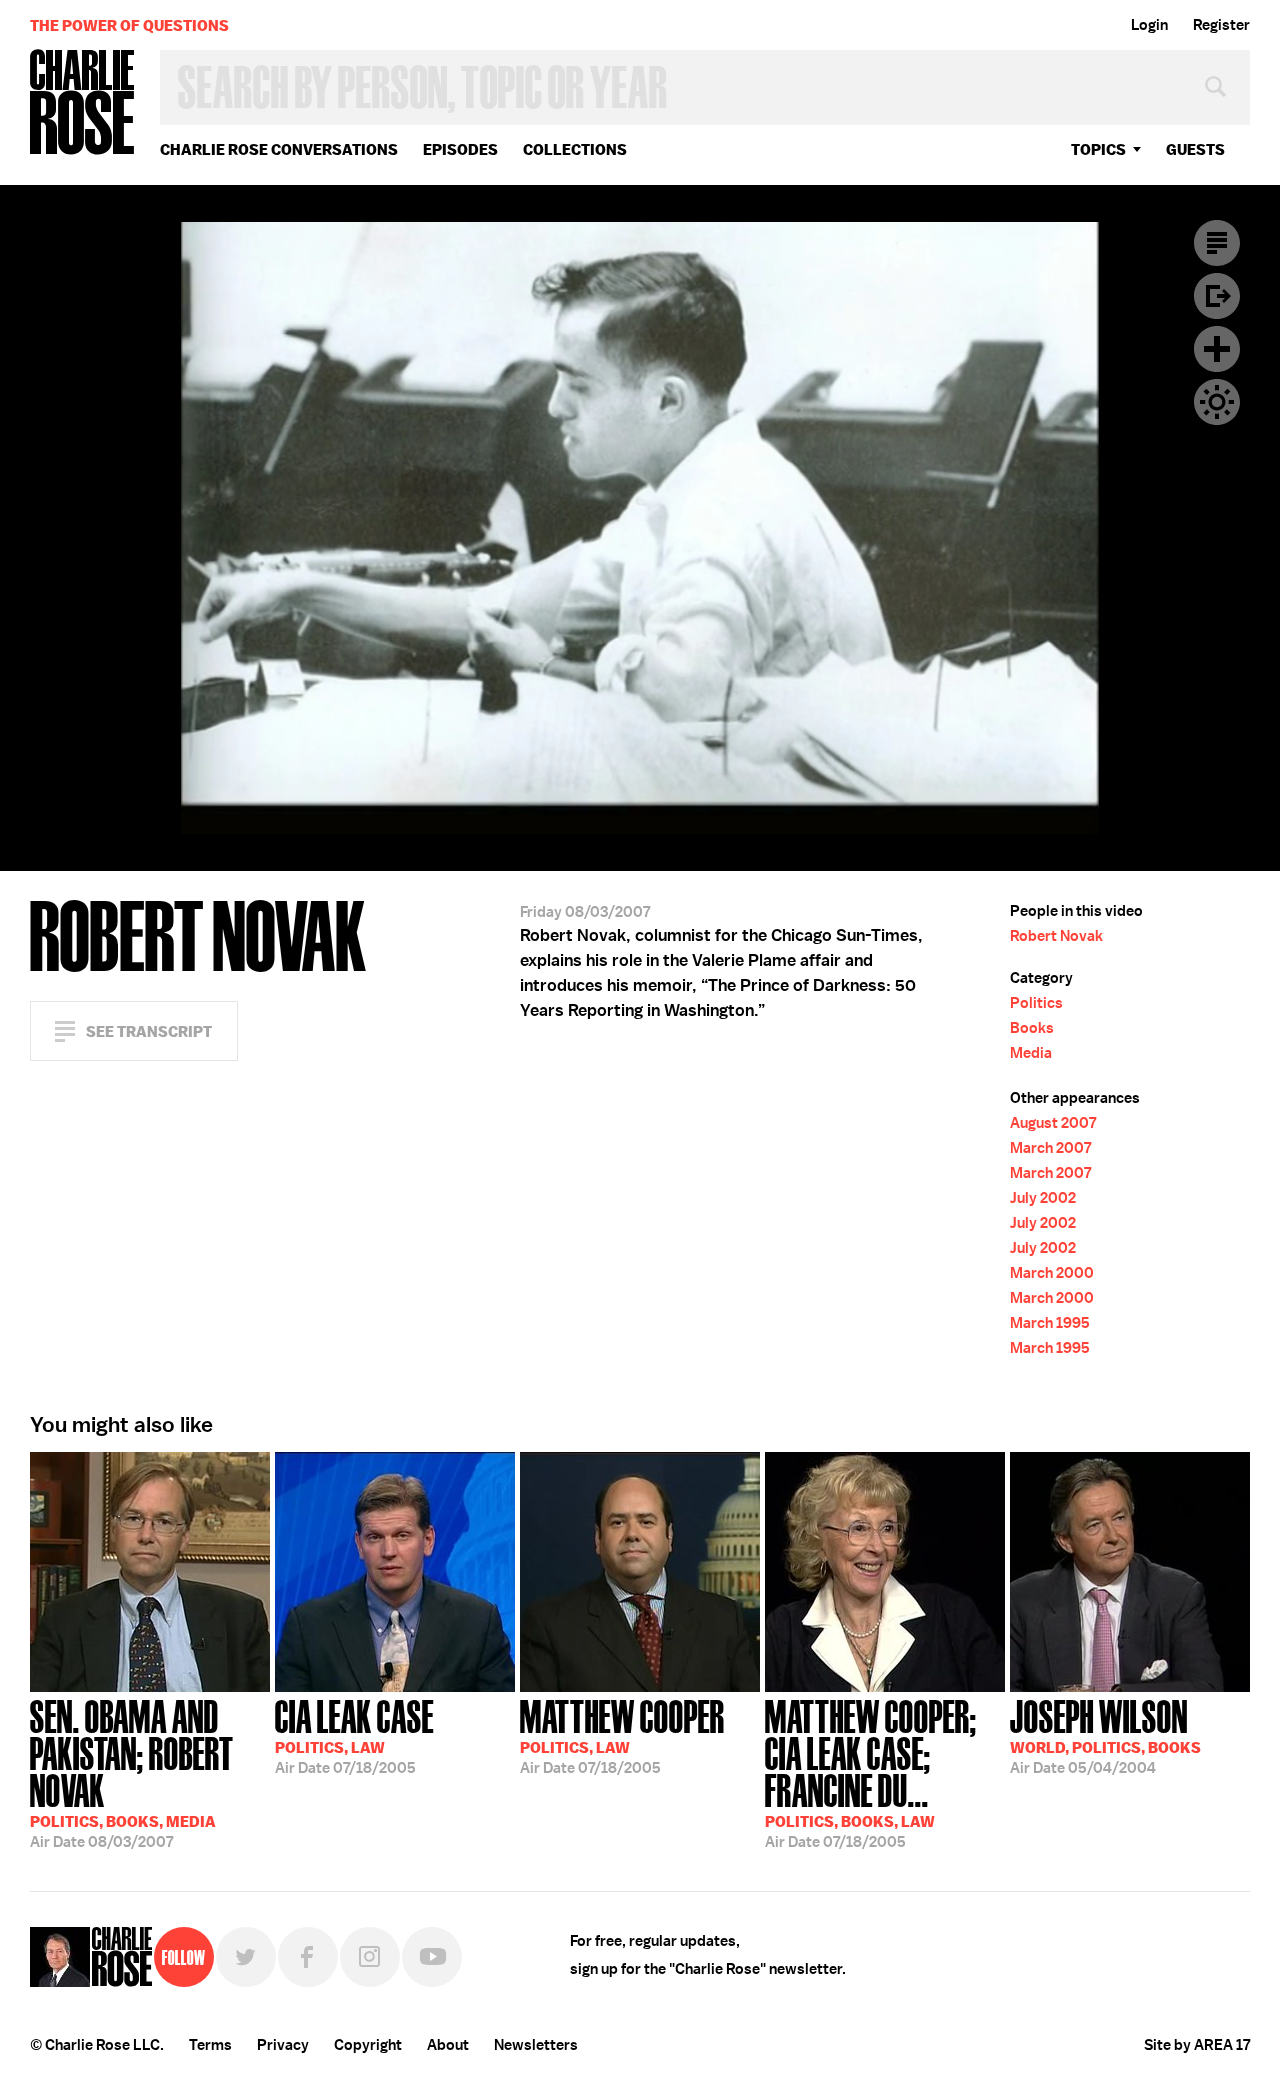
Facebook (308, 1957)
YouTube (432, 1957)
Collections (575, 149)
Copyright (368, 2045)
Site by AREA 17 (1197, 2045)
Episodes (460, 149)
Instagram (370, 1957)
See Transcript (149, 1031)
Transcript (1217, 243)
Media (1031, 1053)
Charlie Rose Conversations (279, 149)
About (448, 2045)
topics (1098, 149)
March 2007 (1050, 1148)
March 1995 (1050, 1323)
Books (1032, 1028)
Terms (210, 2045)
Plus (1217, 349)
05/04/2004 (1105, 1735)
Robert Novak (1056, 936)
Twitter (246, 1957)
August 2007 (1053, 1123)
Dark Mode (1217, 402)
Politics (1036, 1003)
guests (1195, 149)
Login (1149, 25)
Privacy (283, 2045)
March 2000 (1052, 1273)
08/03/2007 (132, 1772)
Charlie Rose (83, 103)
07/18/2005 (354, 1735)
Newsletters (536, 2045)
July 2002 (1043, 1198)
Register (1221, 25)
